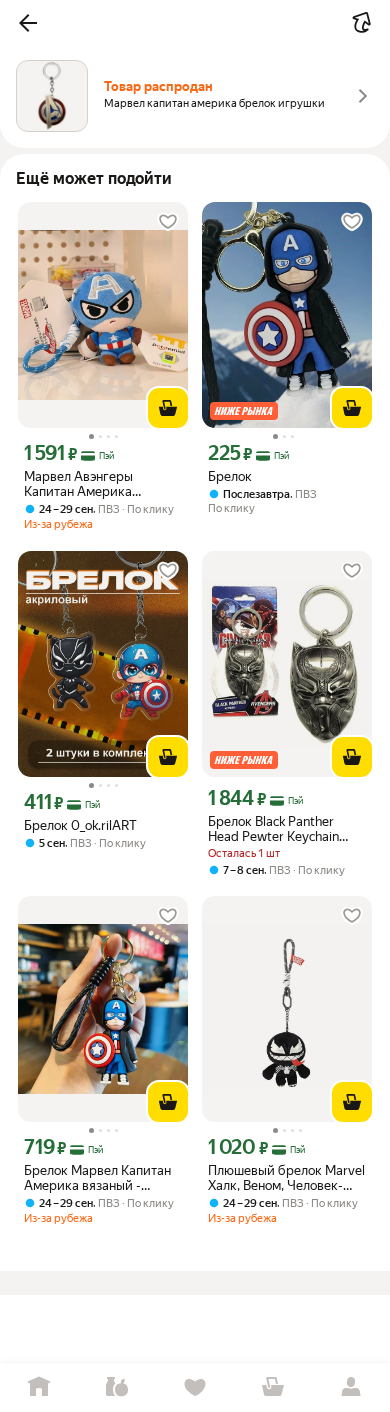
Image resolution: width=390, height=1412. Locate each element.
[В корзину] (168, 408)
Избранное (195, 1387)
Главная (39, 1387)
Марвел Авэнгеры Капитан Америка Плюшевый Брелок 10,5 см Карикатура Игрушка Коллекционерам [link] (99, 484)
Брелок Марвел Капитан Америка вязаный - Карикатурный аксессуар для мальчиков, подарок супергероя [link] (102, 1178)
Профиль (351, 1387)
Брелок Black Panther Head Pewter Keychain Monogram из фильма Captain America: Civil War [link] (285, 829)
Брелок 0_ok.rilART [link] (80, 825)
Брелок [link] (230, 476)
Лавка (117, 1387)
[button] (28, 23)
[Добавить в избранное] (168, 222)
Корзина (273, 1387)
